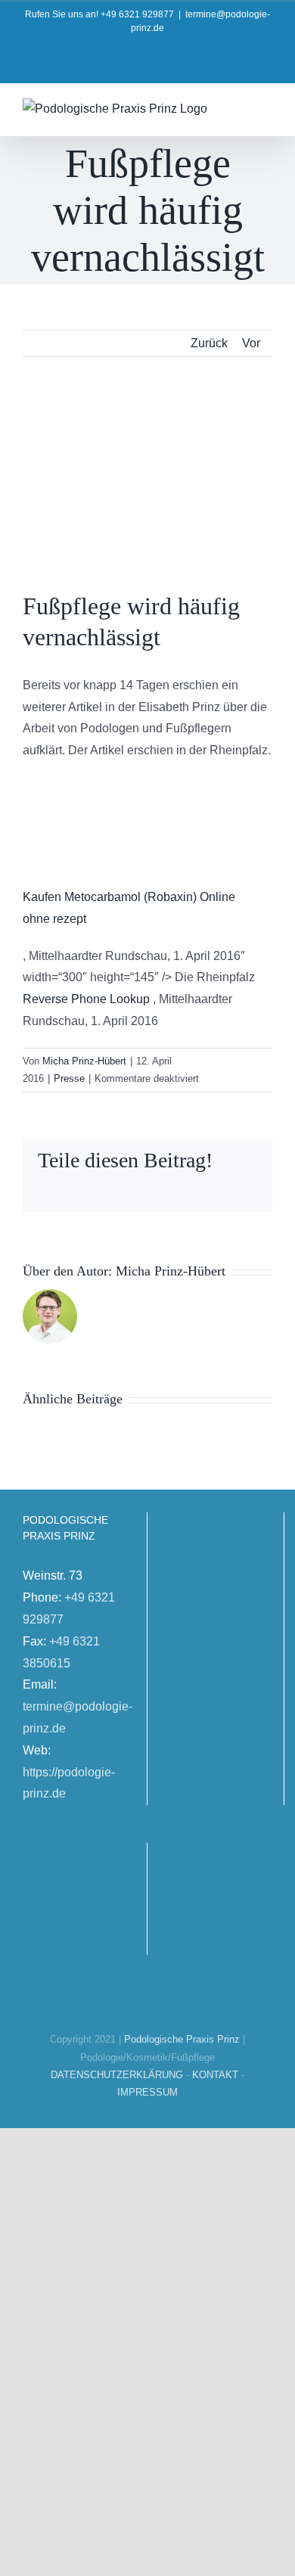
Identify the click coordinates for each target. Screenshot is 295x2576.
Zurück (209, 343)
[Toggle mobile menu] (266, 108)
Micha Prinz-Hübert (84, 1061)
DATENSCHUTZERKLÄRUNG (117, 2075)
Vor (251, 343)
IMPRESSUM (147, 2092)
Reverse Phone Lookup (86, 999)
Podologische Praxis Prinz (182, 2039)
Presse (69, 1078)
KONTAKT (215, 2075)
